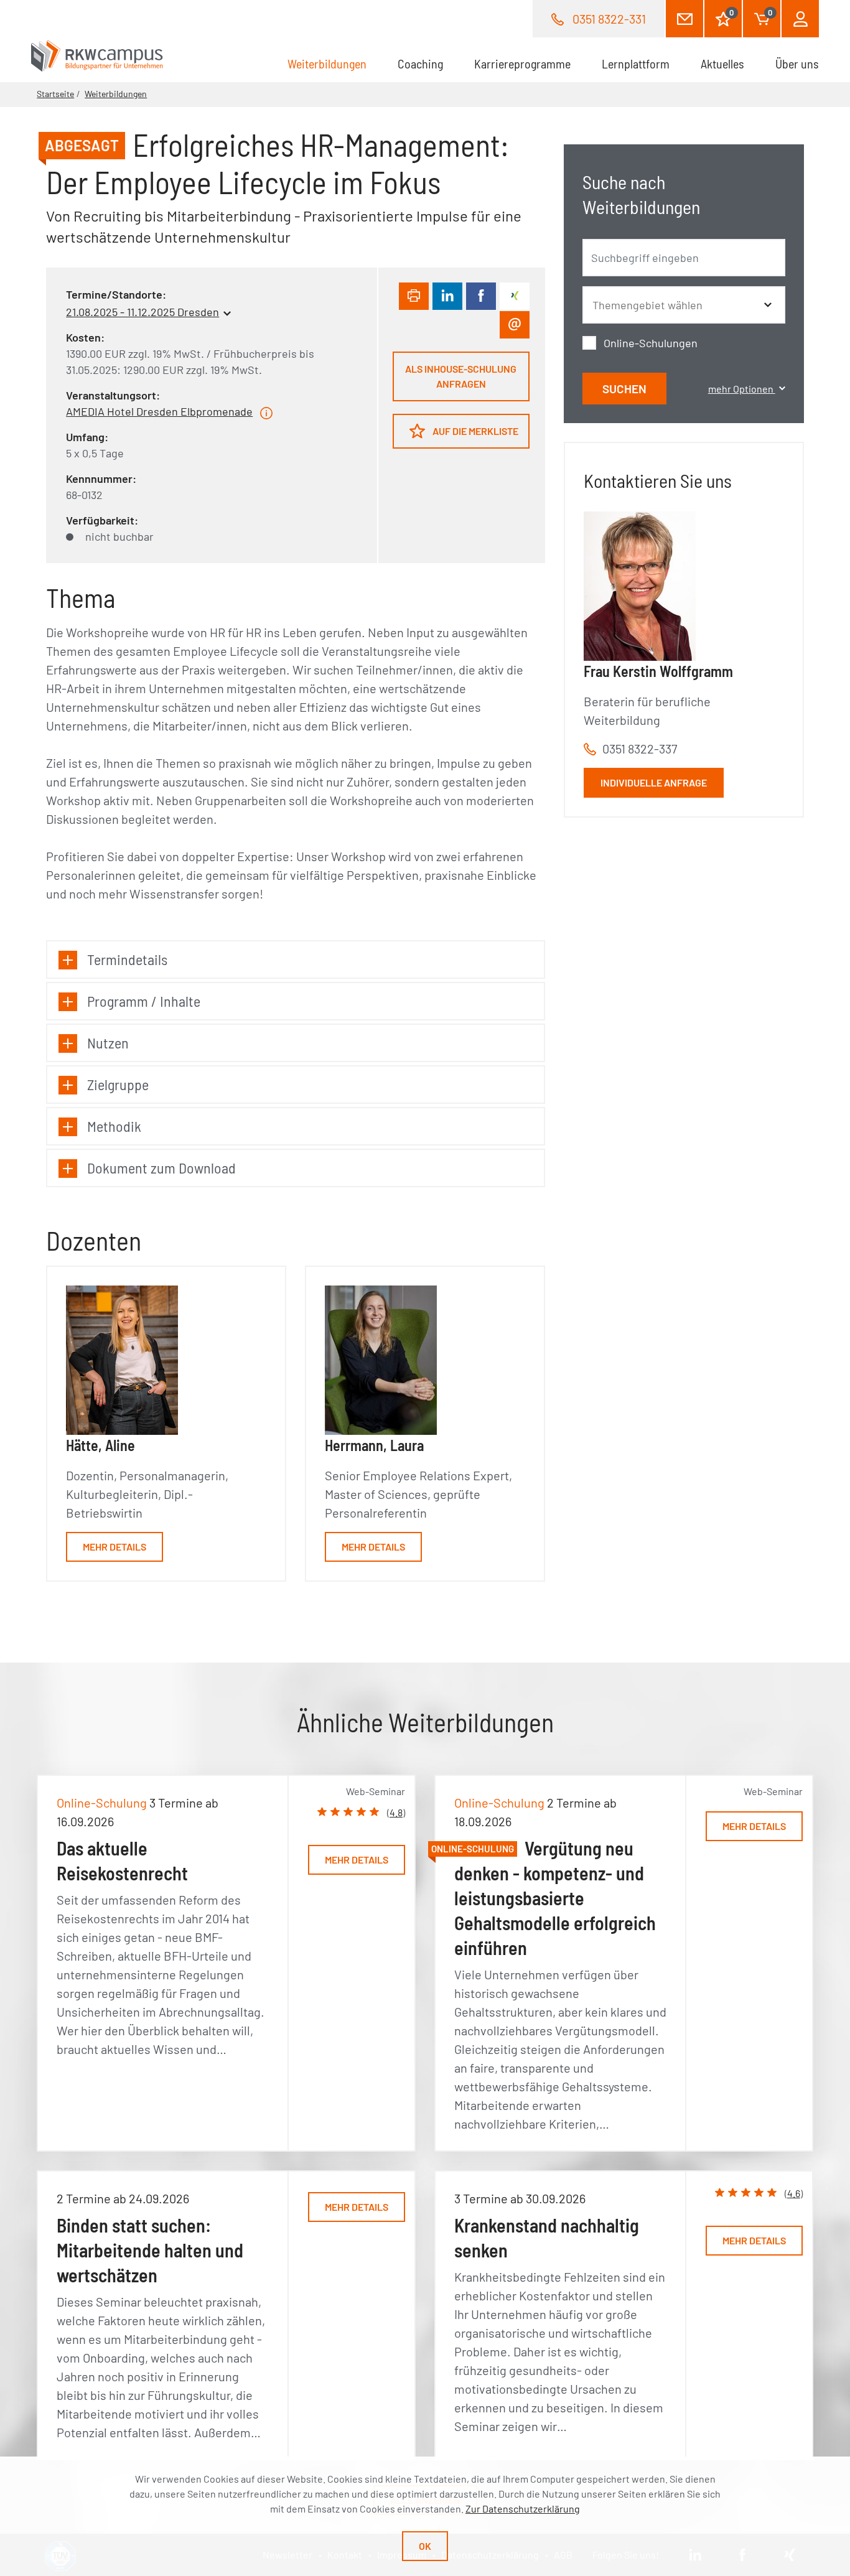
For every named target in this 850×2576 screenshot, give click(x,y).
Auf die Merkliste (474, 431)
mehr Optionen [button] (742, 389)
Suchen (624, 389)
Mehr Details (114, 1547)
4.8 (396, 1812)
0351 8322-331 (609, 19)
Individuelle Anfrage (654, 782)
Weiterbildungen (335, 63)
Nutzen (108, 1043)
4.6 (794, 2193)
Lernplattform (636, 63)
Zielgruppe (118, 1084)
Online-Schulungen (651, 343)
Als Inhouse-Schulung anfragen (461, 376)
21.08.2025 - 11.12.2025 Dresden (142, 312)
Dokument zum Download (161, 1168)
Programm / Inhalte (144, 1001)
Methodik (114, 1126)
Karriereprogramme (522, 63)
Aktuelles (722, 63)
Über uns (797, 63)
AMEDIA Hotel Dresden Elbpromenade (159, 411)
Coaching (420, 63)
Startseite (55, 94)
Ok (425, 2546)
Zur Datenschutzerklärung (523, 2508)
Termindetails (127, 959)
